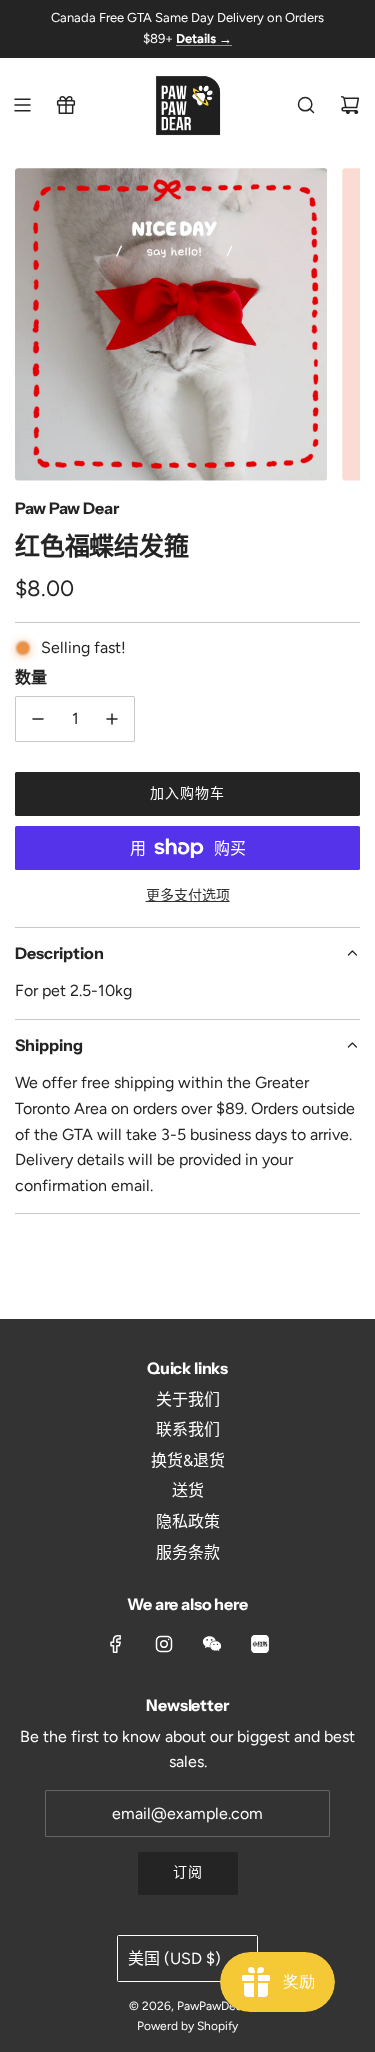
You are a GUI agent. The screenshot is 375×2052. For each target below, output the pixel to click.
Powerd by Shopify (187, 2026)
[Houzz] (260, 1644)
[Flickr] (212, 1644)
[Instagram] (164, 1644)
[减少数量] (38, 719)
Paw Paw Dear (67, 508)
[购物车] (350, 105)
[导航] (22, 105)
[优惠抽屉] (66, 105)
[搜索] (306, 105)
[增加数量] (112, 719)
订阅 (188, 1872)
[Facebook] (116, 1644)
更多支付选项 (188, 895)
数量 (31, 677)
